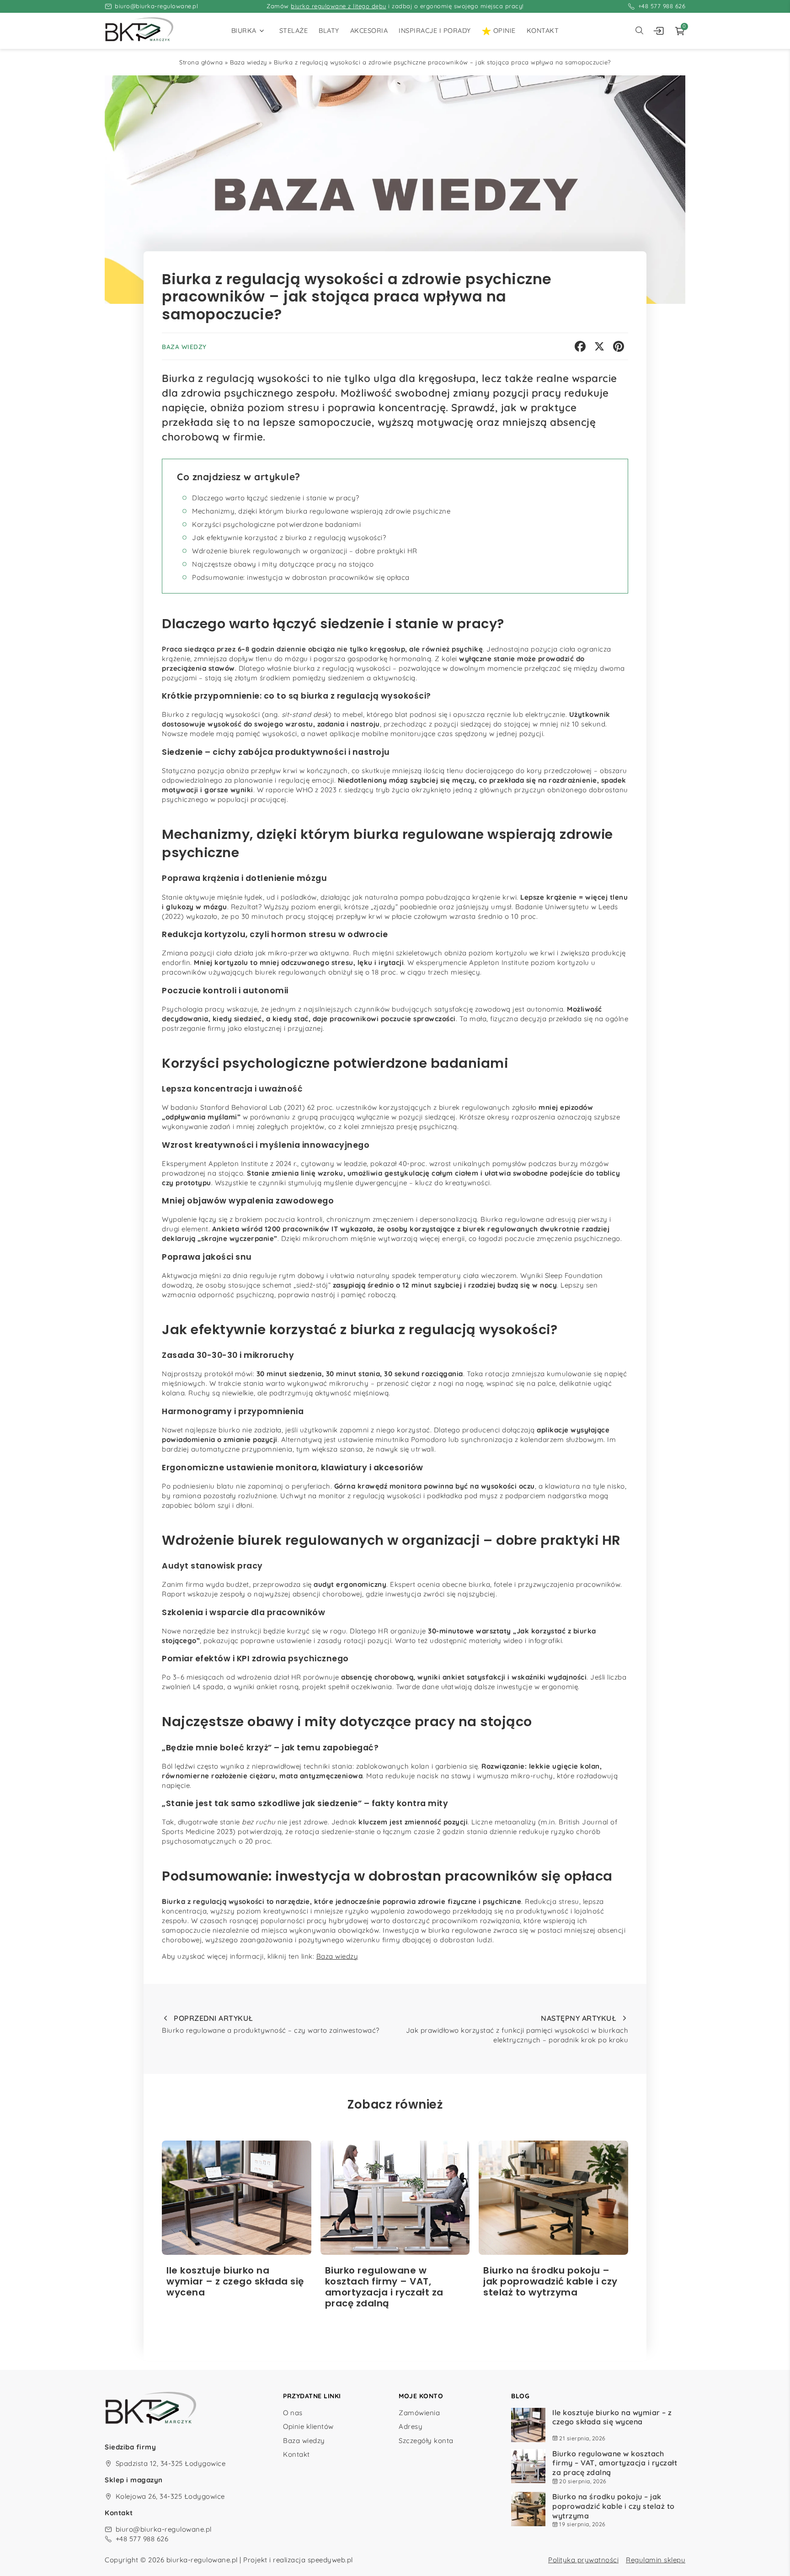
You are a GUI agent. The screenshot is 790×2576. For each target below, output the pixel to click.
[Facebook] (580, 346)
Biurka (244, 31)
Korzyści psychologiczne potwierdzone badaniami (276, 524)
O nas (293, 2412)
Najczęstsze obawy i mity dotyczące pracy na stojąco (283, 564)
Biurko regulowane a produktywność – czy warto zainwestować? (271, 2024)
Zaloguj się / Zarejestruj (662, 31)
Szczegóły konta (426, 2441)
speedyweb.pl (330, 2560)
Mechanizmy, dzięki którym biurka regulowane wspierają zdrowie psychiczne (321, 511)
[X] (599, 346)
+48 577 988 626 (662, 6)
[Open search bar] (639, 31)
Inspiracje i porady (435, 31)
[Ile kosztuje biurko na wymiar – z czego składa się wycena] (237, 2198)
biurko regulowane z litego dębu (339, 6)
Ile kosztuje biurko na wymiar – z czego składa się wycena (612, 2417)
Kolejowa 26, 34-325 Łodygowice (170, 2496)
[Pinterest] (619, 346)
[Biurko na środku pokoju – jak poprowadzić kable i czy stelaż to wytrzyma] (553, 2198)
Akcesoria (369, 31)
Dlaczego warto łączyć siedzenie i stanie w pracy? (276, 498)
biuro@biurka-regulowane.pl (156, 6)
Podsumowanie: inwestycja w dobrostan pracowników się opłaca (301, 577)
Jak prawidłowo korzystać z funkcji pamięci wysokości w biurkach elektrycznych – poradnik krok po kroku (517, 2029)
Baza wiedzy (248, 62)
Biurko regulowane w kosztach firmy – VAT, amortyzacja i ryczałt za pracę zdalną (615, 2463)
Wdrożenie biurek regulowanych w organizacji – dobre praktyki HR (305, 551)
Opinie (504, 31)
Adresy (411, 2426)
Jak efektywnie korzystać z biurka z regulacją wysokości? (289, 538)
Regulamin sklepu (656, 2560)
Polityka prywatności (583, 2560)
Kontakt (543, 31)
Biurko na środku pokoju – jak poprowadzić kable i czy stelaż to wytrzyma (614, 2506)
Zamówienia (419, 2412)
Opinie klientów (308, 2426)
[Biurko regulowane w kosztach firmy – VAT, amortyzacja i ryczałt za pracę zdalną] (395, 2198)
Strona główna (201, 62)
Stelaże (294, 31)
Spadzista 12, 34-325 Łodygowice (171, 2463)
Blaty (329, 31)
